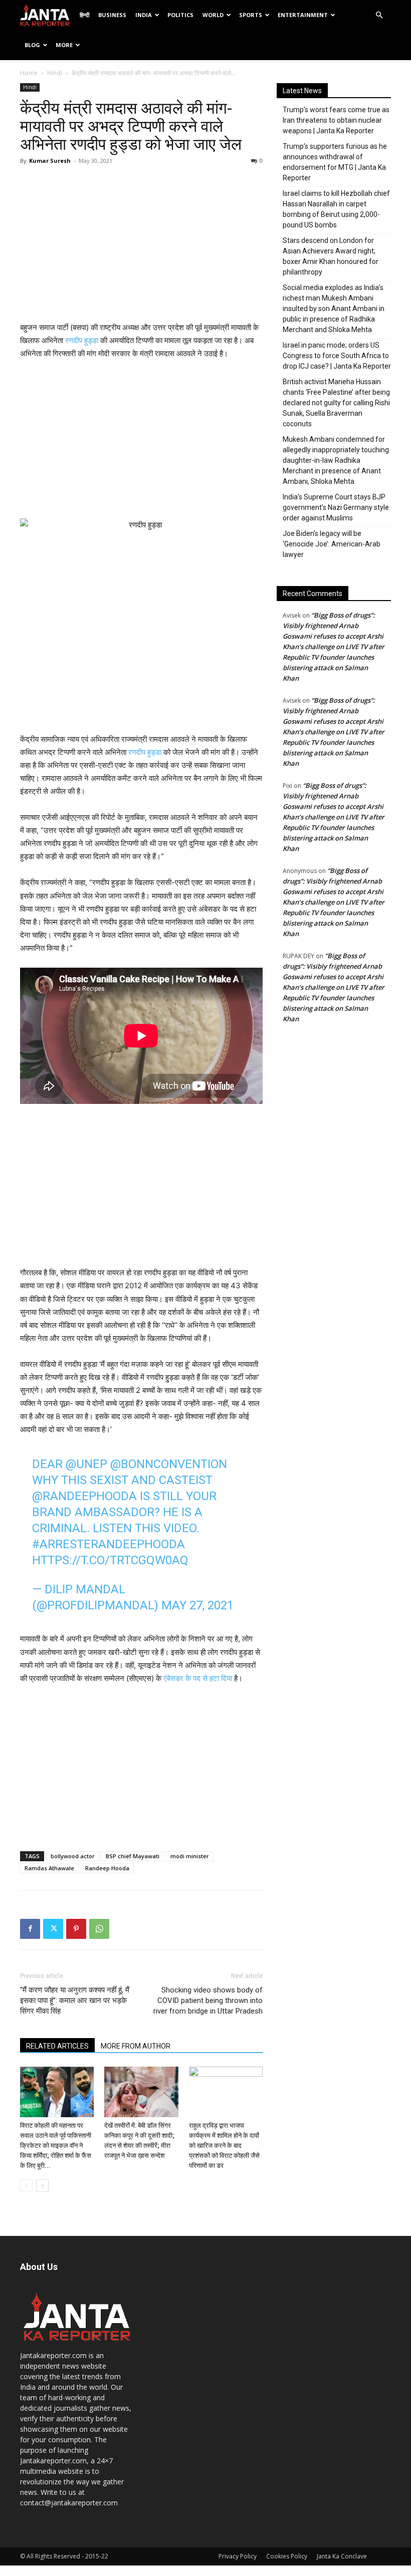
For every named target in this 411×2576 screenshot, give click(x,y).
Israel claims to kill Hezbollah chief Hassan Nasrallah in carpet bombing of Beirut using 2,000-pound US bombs (336, 209)
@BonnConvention (169, 1464)
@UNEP (86, 1464)
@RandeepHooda (84, 1496)
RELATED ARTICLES (57, 2046)
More (64, 45)
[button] (379, 15)
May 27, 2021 (197, 1605)
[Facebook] (30, 1929)
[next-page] (42, 2186)
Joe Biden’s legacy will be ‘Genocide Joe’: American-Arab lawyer (332, 544)
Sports (251, 15)
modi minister (190, 1856)
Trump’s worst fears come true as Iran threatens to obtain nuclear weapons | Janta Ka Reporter (336, 120)
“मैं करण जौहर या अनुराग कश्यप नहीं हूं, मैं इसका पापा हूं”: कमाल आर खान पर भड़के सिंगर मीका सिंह (75, 2000)
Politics (180, 15)
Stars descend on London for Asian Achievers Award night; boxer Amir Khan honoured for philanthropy (331, 256)
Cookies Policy (287, 2556)
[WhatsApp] (99, 1929)
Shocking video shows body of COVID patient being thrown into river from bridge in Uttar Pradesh (208, 2000)
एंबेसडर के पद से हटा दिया (198, 1678)
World (213, 15)
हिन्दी (84, 15)
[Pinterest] (76, 1929)
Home (29, 73)
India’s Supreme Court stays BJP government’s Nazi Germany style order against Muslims (336, 507)
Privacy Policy (238, 2556)
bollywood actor (73, 1856)
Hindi (55, 73)
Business (112, 15)
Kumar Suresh (50, 161)
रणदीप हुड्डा (83, 340)
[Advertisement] (141, 246)
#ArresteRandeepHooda (109, 1544)
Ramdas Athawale (49, 1868)
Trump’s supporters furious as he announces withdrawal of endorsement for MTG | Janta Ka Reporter (335, 162)
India (144, 15)
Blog (32, 45)
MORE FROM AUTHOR (136, 2046)
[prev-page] (26, 2186)
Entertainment (303, 15)
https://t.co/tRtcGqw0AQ (110, 1560)
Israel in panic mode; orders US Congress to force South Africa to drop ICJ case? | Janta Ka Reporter (337, 356)
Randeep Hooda (107, 1868)
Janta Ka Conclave (342, 2556)
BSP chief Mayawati (133, 1856)
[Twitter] (53, 1929)
